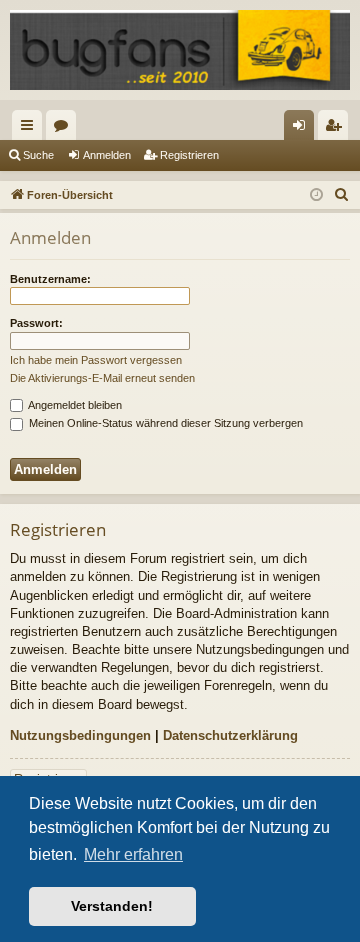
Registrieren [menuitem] (337, 129)
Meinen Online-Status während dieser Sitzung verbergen (164, 423)
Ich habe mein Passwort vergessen (96, 360)
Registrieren (189, 155)
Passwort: (36, 323)
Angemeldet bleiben (74, 405)
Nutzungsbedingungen (80, 735)
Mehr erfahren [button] (133, 854)
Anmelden (107, 155)
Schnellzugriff (31, 129)
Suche (38, 155)
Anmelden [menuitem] (303, 129)
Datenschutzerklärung (230, 735)
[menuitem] (342, 195)
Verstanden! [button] (112, 906)
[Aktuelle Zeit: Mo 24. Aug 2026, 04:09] (316, 195)
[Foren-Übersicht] (180, 50)
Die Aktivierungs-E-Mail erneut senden (102, 378)
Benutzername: (50, 279)
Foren (65, 129)
